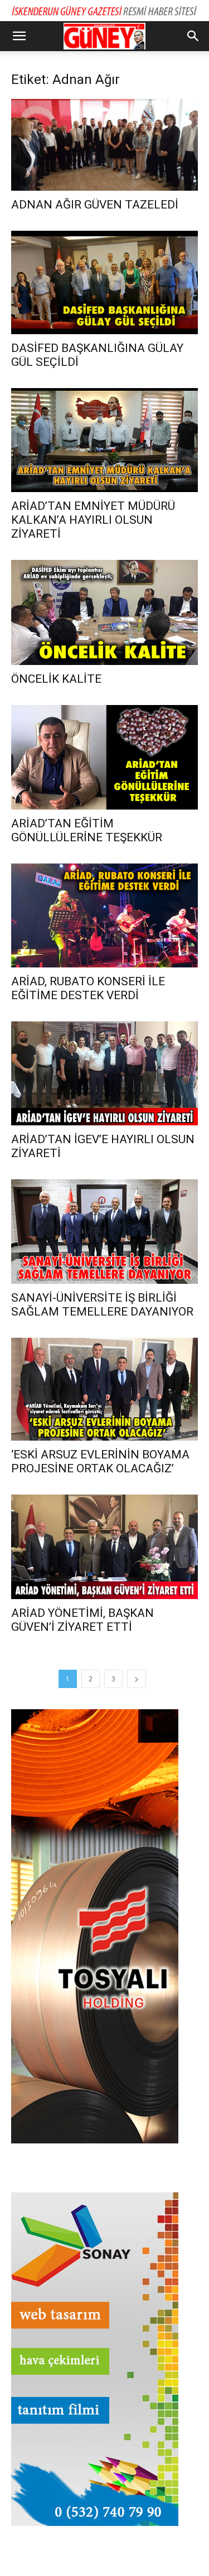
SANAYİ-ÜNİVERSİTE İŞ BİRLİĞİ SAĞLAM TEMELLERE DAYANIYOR (102, 1305)
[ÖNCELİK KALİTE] (104, 612)
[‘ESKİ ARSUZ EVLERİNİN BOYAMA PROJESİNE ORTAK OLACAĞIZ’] (104, 1389)
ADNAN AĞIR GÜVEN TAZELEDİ (95, 205)
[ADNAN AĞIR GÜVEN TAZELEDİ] (104, 145)
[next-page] (137, 1679)
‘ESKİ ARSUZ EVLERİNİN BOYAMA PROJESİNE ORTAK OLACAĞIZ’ (100, 1461)
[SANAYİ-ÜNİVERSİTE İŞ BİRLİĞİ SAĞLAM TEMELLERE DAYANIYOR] (104, 1231)
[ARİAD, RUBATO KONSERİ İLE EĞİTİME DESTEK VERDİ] (104, 915)
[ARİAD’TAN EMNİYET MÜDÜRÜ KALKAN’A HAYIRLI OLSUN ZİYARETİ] (104, 440)
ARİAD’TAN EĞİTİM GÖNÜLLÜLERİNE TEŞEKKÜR (87, 830)
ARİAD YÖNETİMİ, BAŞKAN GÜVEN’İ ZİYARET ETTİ (82, 1620)
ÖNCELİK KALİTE (56, 679)
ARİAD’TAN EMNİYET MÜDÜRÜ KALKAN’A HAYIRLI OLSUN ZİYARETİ (93, 520)
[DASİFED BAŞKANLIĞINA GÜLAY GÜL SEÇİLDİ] (104, 282)
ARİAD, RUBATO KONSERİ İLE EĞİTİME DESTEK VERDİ (88, 988)
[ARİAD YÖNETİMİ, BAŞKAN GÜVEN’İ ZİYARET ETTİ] (104, 1547)
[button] (19, 36)
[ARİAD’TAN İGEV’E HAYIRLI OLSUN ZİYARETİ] (104, 1073)
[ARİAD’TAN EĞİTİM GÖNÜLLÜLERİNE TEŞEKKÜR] (104, 757)
